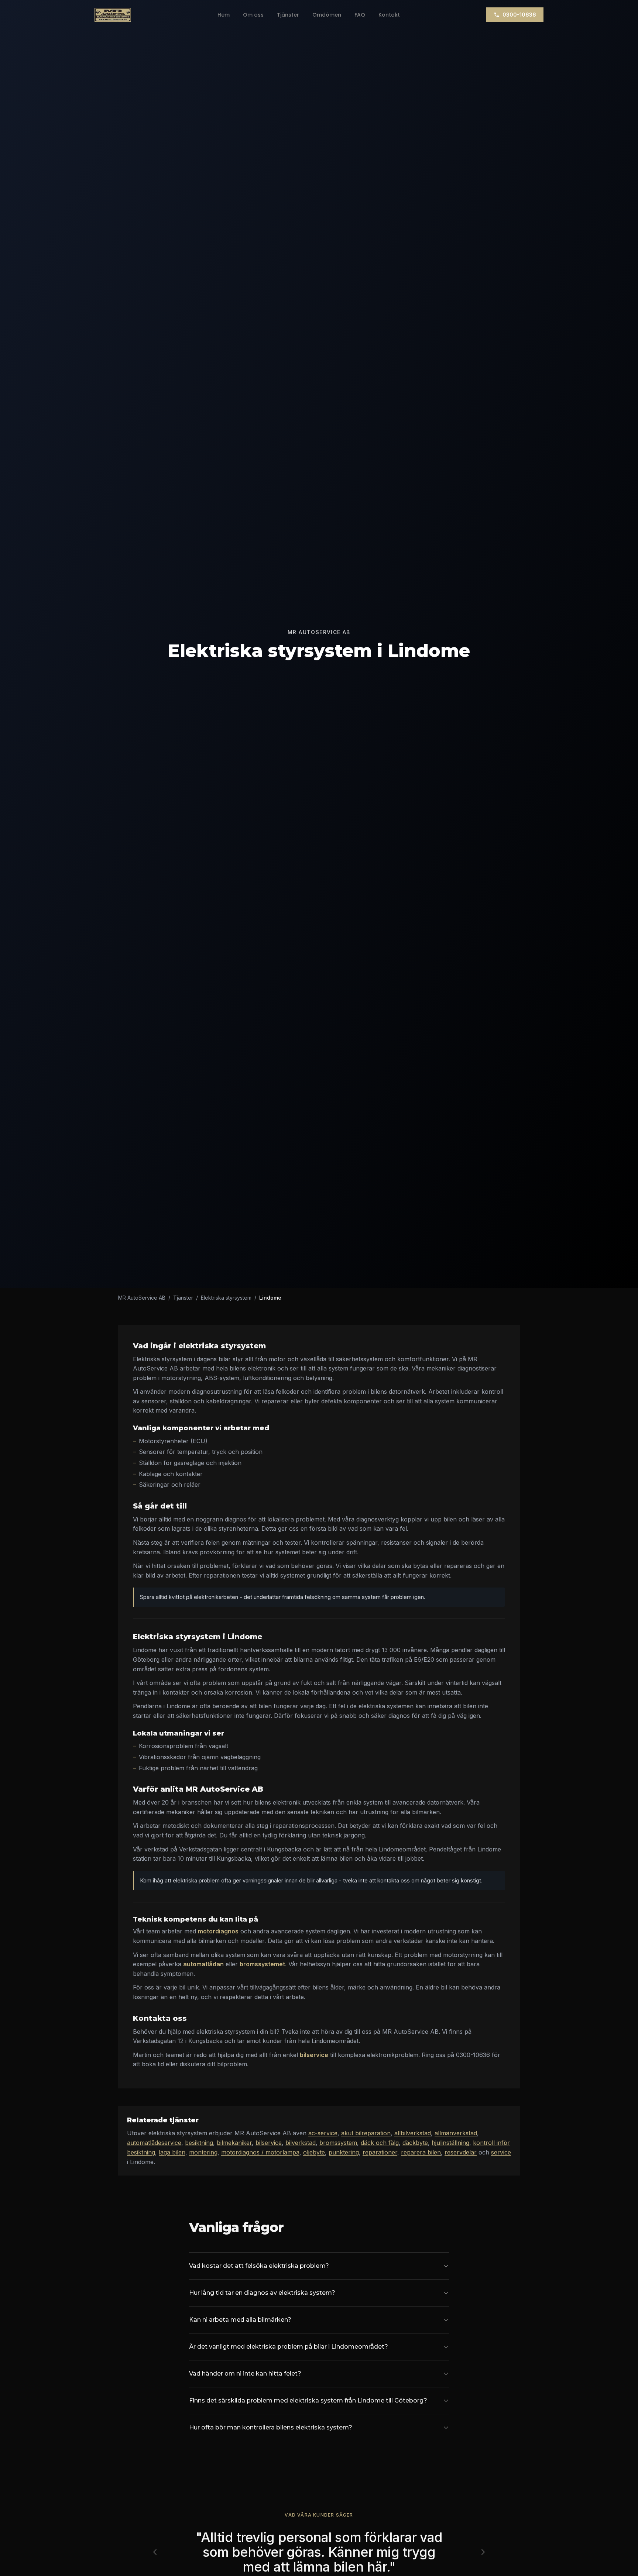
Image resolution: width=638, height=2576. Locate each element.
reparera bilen (421, 2152)
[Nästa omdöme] (483, 2552)
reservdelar (461, 2152)
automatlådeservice (154, 2143)
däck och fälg (380, 2143)
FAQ (360, 15)
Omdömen (327, 15)
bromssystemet (262, 1964)
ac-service (323, 2133)
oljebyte (314, 2152)
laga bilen (172, 2152)
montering (203, 2152)
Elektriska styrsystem (226, 1298)
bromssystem (338, 2143)
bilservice (314, 2055)
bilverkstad (301, 2143)
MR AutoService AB (142, 1298)
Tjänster (288, 15)
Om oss (253, 15)
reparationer (380, 2152)
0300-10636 (519, 15)
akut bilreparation (366, 2133)
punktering (344, 2152)
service (501, 2152)
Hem (224, 15)
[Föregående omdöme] (155, 2552)
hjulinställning (450, 2143)
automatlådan (203, 1964)
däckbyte (415, 2143)
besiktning (199, 2143)
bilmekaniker (234, 2143)
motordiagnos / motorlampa (260, 2152)
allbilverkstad (413, 2133)
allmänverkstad (456, 2133)
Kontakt (389, 15)
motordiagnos (218, 1931)
